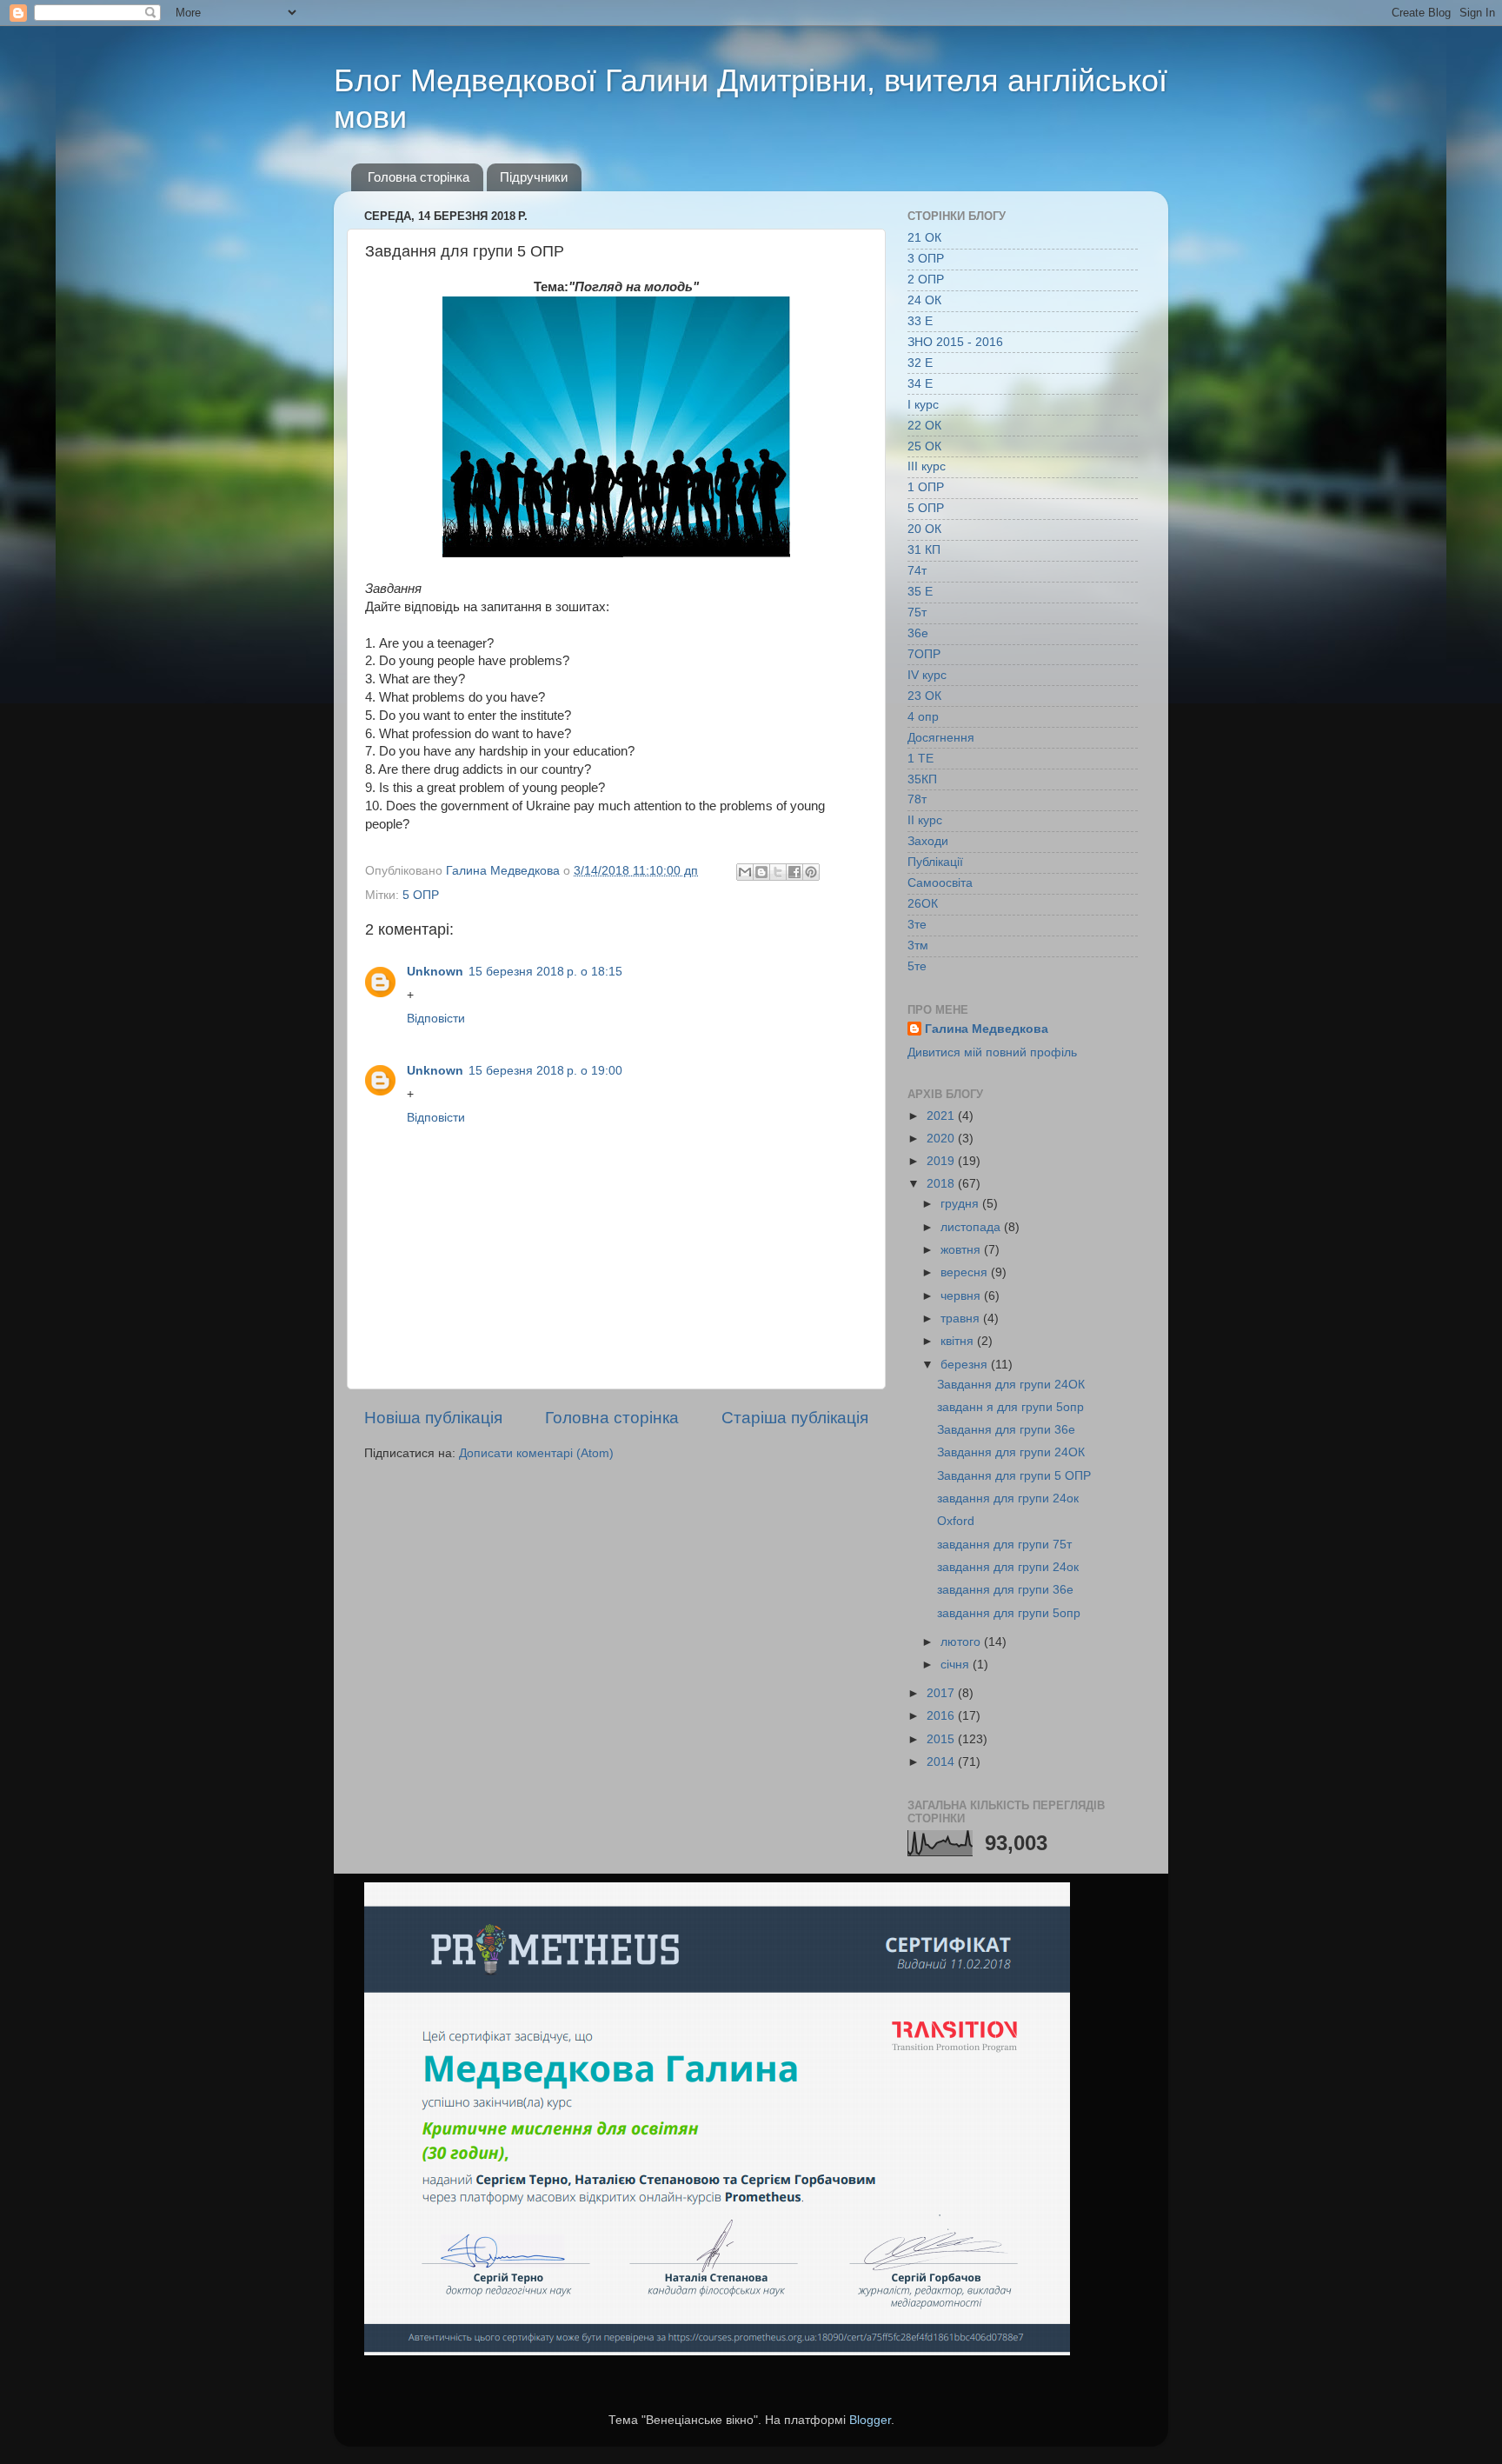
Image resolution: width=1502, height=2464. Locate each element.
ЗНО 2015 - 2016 (955, 342)
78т (917, 799)
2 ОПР (926, 280)
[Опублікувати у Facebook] (794, 872)
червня (962, 1296)
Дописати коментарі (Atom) (536, 1453)
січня (957, 1665)
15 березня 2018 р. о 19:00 (545, 1071)
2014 (942, 1762)
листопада (972, 1227)
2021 (942, 1116)
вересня (966, 1272)
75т (917, 613)
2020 (942, 1139)
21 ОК (924, 238)
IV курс (927, 675)
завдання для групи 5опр (1009, 1613)
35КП (922, 779)
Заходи (928, 841)
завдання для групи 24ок (1008, 1498)
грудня (961, 1204)
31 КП (924, 550)
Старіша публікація (795, 1418)
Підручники (534, 177)
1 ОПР (926, 487)
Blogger (870, 2420)
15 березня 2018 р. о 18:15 (545, 972)
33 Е (920, 321)
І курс (923, 405)
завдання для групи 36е (1005, 1590)
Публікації (935, 862)
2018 (942, 1184)
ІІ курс (925, 820)
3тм (918, 946)
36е (918, 633)
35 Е (920, 592)
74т (917, 571)
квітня (959, 1341)
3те (917, 925)
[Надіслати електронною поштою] (745, 872)
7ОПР (924, 654)
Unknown (435, 972)
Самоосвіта (940, 883)
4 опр (923, 717)
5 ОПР (421, 895)
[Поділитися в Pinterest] (811, 872)
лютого (962, 1642)
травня (962, 1319)
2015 (942, 1739)
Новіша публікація (433, 1418)
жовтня (962, 1250)
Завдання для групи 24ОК (1011, 1385)
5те (917, 966)
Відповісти (436, 1019)
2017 (942, 1693)
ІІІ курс (927, 466)
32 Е (920, 363)
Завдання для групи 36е (1006, 1430)
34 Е (920, 384)
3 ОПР (926, 259)
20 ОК (924, 529)
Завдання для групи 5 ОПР (1014, 1476)
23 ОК (924, 696)
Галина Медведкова (987, 1029)
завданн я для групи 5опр (1010, 1407)
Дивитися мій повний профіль (992, 1052)
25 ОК (924, 446)
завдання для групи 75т (1004, 1545)
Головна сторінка (419, 177)
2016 (942, 1716)
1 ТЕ (920, 759)
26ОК (923, 904)
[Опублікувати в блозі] (761, 872)
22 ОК (924, 426)
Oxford (956, 1521)
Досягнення (941, 738)
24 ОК (924, 300)
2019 (942, 1161)
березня (966, 1365)
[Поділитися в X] (778, 872)
